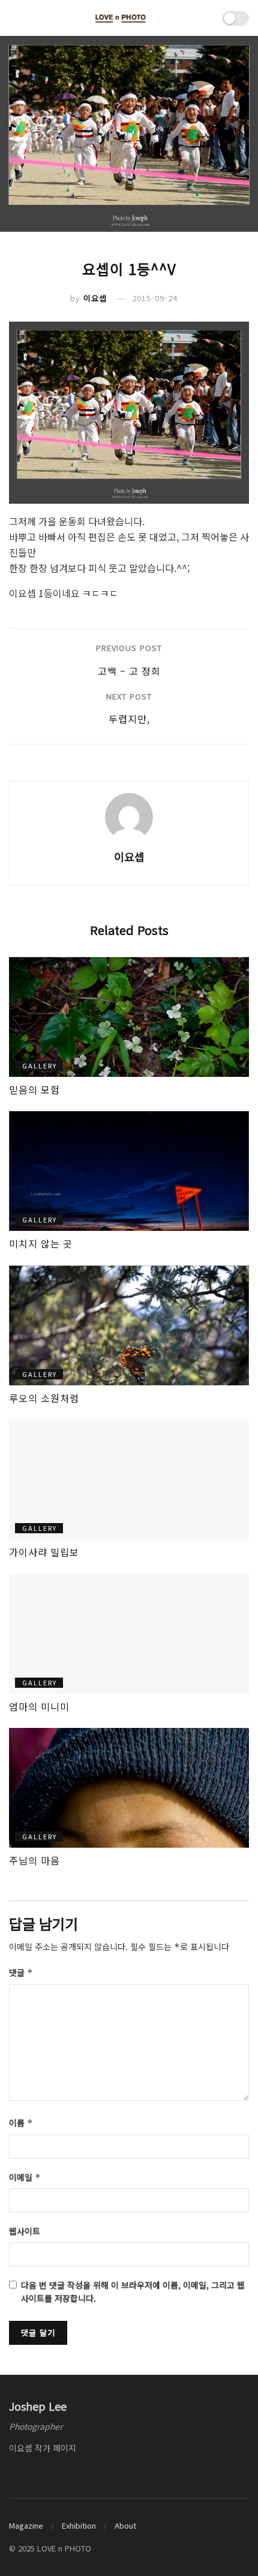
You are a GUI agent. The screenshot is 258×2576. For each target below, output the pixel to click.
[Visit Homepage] (121, 18)
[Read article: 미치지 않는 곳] (129, 1171)
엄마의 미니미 (39, 1706)
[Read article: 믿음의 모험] (129, 1017)
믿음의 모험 (34, 1089)
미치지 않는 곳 (41, 1243)
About (125, 2525)
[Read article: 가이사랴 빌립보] (129, 1479)
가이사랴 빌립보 (44, 1552)
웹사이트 (25, 2231)
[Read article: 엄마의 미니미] (129, 1634)
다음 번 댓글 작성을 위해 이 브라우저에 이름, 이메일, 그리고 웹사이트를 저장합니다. (133, 2292)
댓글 (21, 1972)
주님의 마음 (34, 1860)
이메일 (25, 2177)
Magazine (26, 2525)
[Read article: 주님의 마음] (129, 1788)
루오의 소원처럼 (44, 1398)
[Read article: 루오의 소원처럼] (129, 1325)
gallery (40, 1065)
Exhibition (79, 2525)
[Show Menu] (14, 18)
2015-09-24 (155, 298)
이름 (21, 2123)
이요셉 (95, 298)
